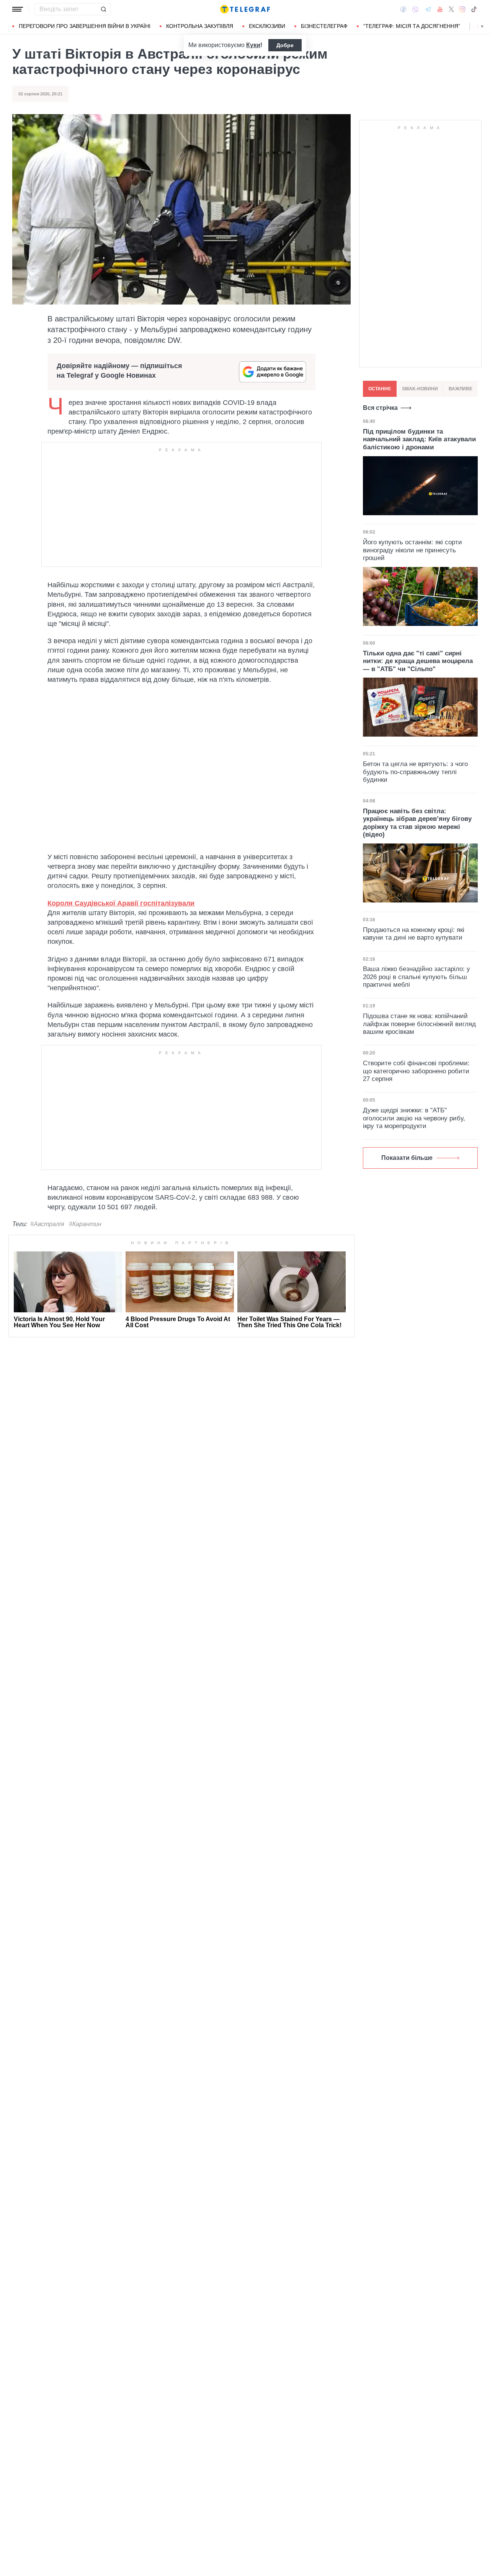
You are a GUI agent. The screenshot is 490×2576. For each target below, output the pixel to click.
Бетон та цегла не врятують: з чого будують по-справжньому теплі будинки (415, 772)
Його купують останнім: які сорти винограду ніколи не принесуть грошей (412, 550)
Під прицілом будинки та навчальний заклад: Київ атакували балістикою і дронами (419, 439)
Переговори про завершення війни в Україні (85, 26)
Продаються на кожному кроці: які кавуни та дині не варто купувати (414, 934)
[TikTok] (474, 9)
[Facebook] (403, 9)
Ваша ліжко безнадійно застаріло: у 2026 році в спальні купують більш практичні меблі (416, 977)
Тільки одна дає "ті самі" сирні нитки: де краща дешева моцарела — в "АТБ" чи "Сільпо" (418, 661)
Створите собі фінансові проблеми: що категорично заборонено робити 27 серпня (416, 1071)
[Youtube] (440, 9)
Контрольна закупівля (200, 26)
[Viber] (415, 9)
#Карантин (85, 1224)
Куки (253, 45)
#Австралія (47, 1224)
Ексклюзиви (267, 26)
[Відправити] (103, 9)
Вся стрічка (380, 408)
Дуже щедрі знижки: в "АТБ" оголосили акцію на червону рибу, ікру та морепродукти (414, 1118)
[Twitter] (451, 9)
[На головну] (245, 9)
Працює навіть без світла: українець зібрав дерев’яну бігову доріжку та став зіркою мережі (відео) (417, 823)
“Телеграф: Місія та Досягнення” (412, 26)
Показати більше (407, 1158)
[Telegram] (428, 9)
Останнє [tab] (380, 389)
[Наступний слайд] (482, 26)
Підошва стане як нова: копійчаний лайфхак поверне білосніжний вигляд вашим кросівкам (419, 1024)
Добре (285, 45)
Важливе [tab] (461, 389)
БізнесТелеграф (324, 26)
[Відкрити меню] (18, 9)
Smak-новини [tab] (420, 389)
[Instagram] (462, 9)
